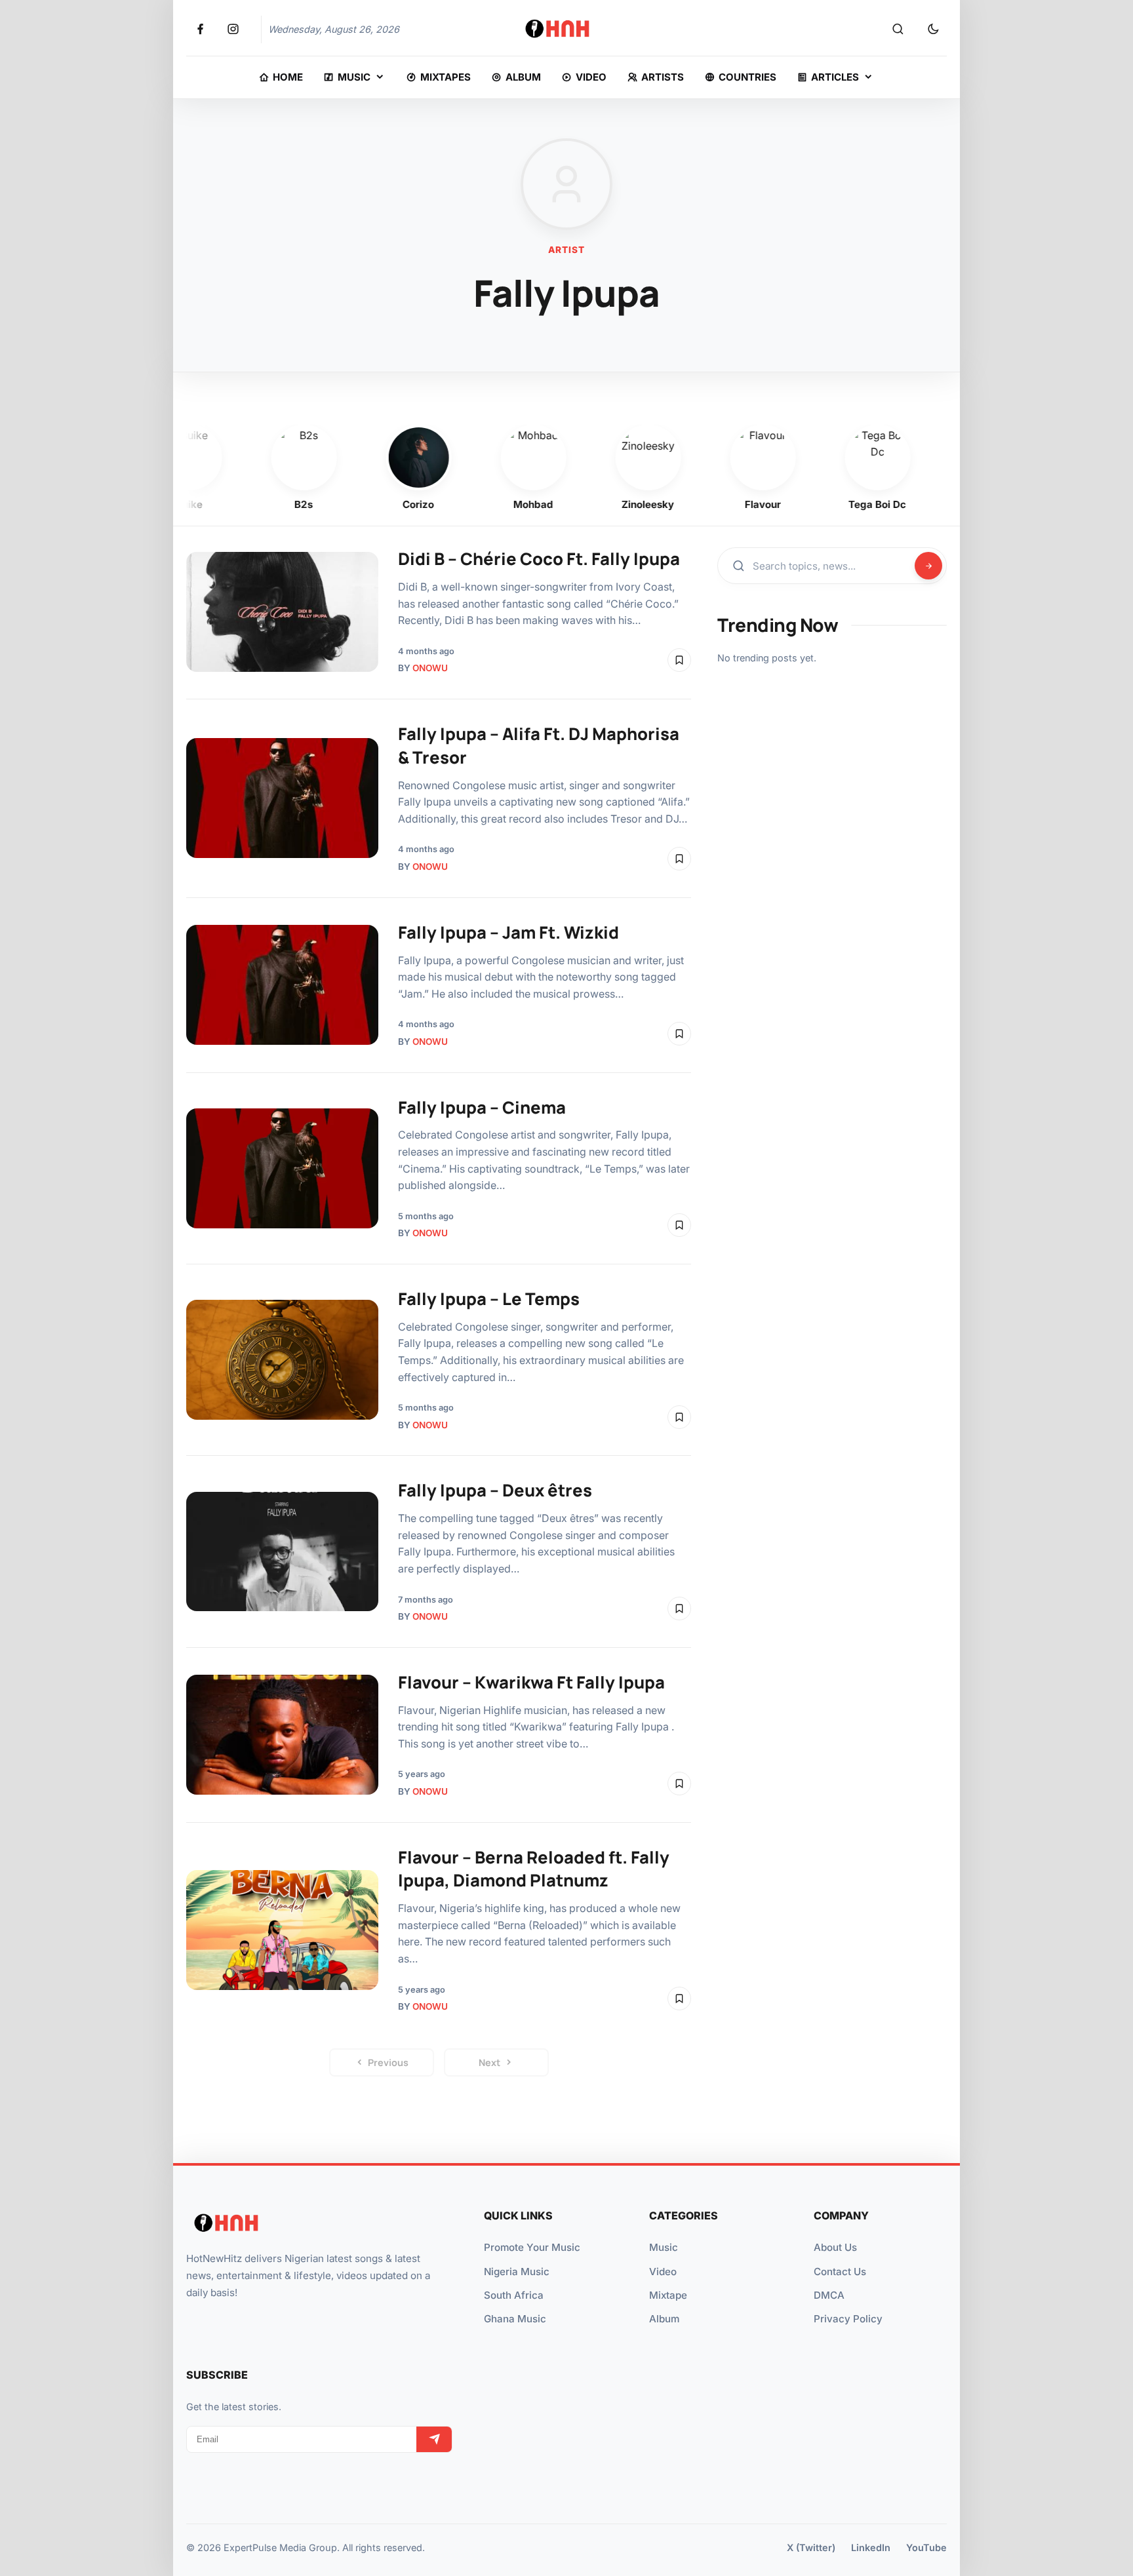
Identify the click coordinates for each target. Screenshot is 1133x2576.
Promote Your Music (532, 2247)
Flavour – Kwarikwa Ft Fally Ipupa (531, 1682)
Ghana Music (515, 2319)
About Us (835, 2247)
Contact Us (840, 2272)
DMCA (829, 2295)
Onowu (430, 668)
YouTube (926, 2547)
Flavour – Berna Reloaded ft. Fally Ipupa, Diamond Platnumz (534, 1869)
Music (664, 2247)
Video (663, 2272)
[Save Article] (679, 660)
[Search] (898, 29)
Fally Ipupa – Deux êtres (495, 1490)
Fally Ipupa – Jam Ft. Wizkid (508, 932)
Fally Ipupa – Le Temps (489, 1299)
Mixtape (668, 2295)
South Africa (514, 2295)
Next (489, 2062)
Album (664, 2319)
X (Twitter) (811, 2547)
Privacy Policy (848, 2319)
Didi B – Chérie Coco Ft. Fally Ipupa (539, 559)
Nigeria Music (517, 2272)
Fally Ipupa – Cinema (482, 1107)
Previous (388, 2062)
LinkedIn (871, 2547)
